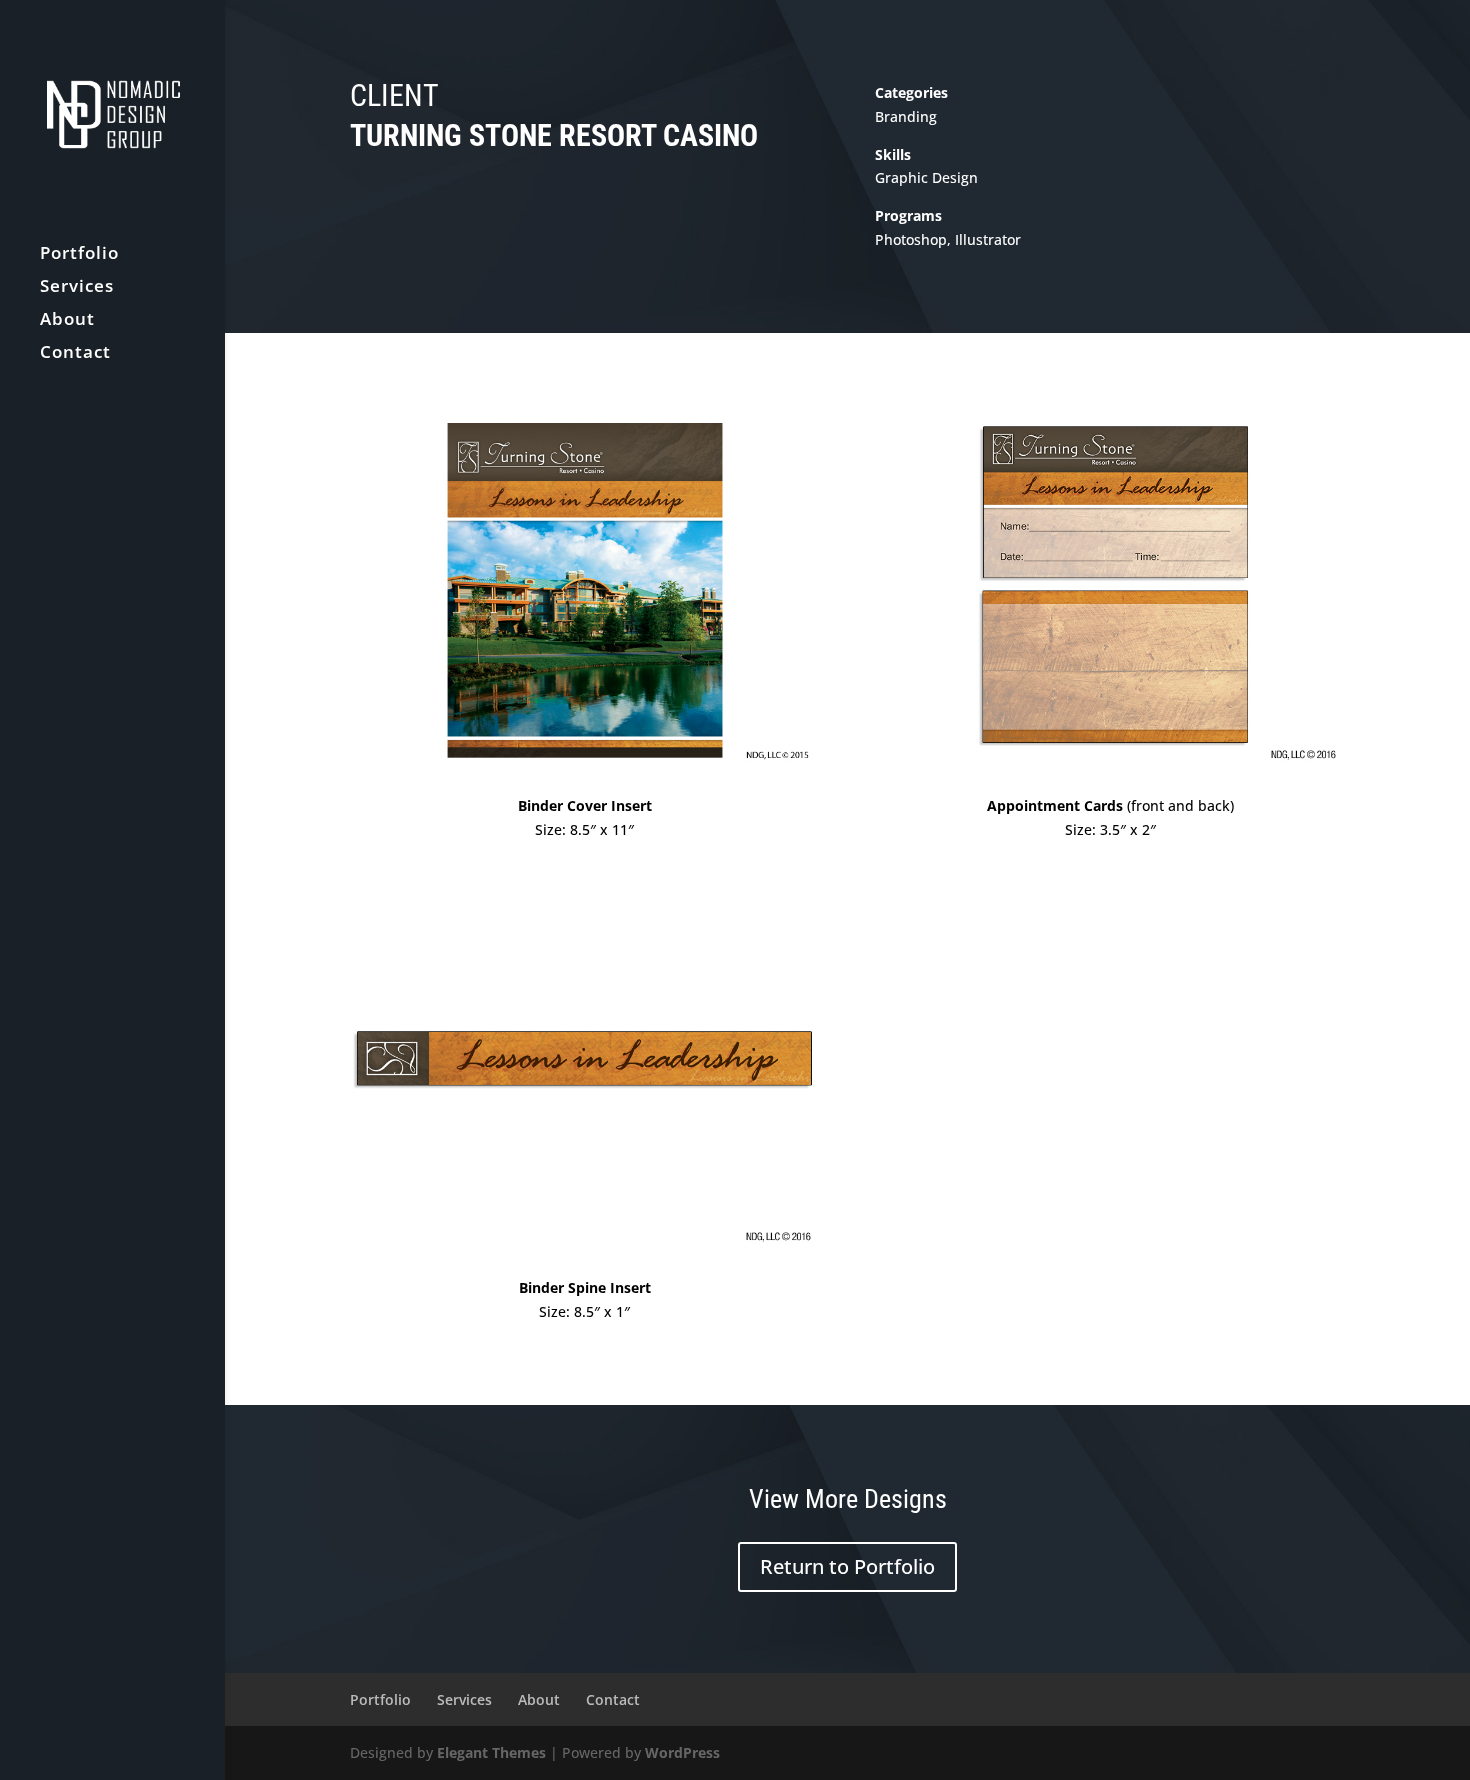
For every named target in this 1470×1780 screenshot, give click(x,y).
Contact (75, 354)
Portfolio (79, 255)
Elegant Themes (491, 1752)
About (67, 321)
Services (77, 288)
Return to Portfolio (847, 1566)
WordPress (682, 1752)
